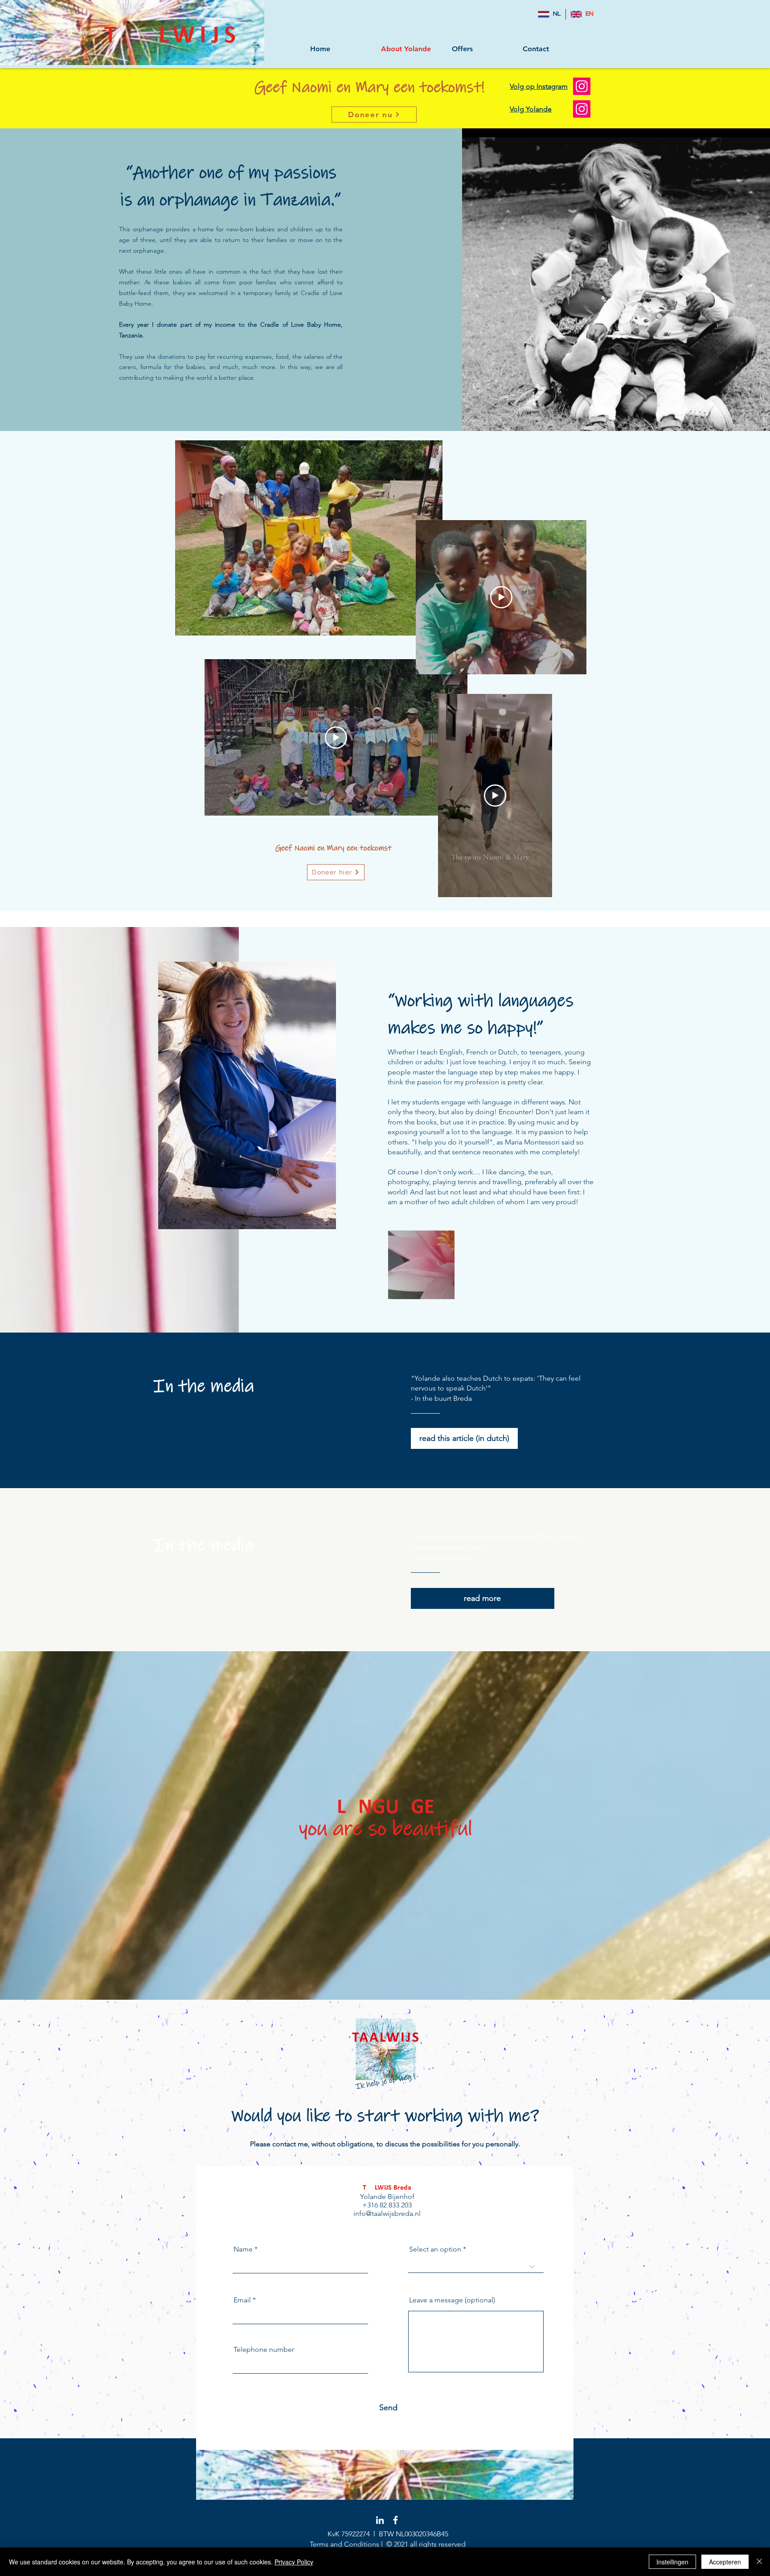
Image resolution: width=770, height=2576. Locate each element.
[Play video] (336, 738)
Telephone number (264, 2350)
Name (243, 2249)
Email (242, 2300)
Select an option (435, 2249)
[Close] (759, 2562)
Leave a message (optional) (452, 2300)
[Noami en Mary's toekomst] (582, 86)
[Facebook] (395, 2520)
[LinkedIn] (380, 2520)
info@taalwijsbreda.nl (387, 2213)
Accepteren (725, 2562)
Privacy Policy (294, 2562)
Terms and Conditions (344, 2544)
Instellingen (672, 2562)
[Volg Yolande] (582, 109)
